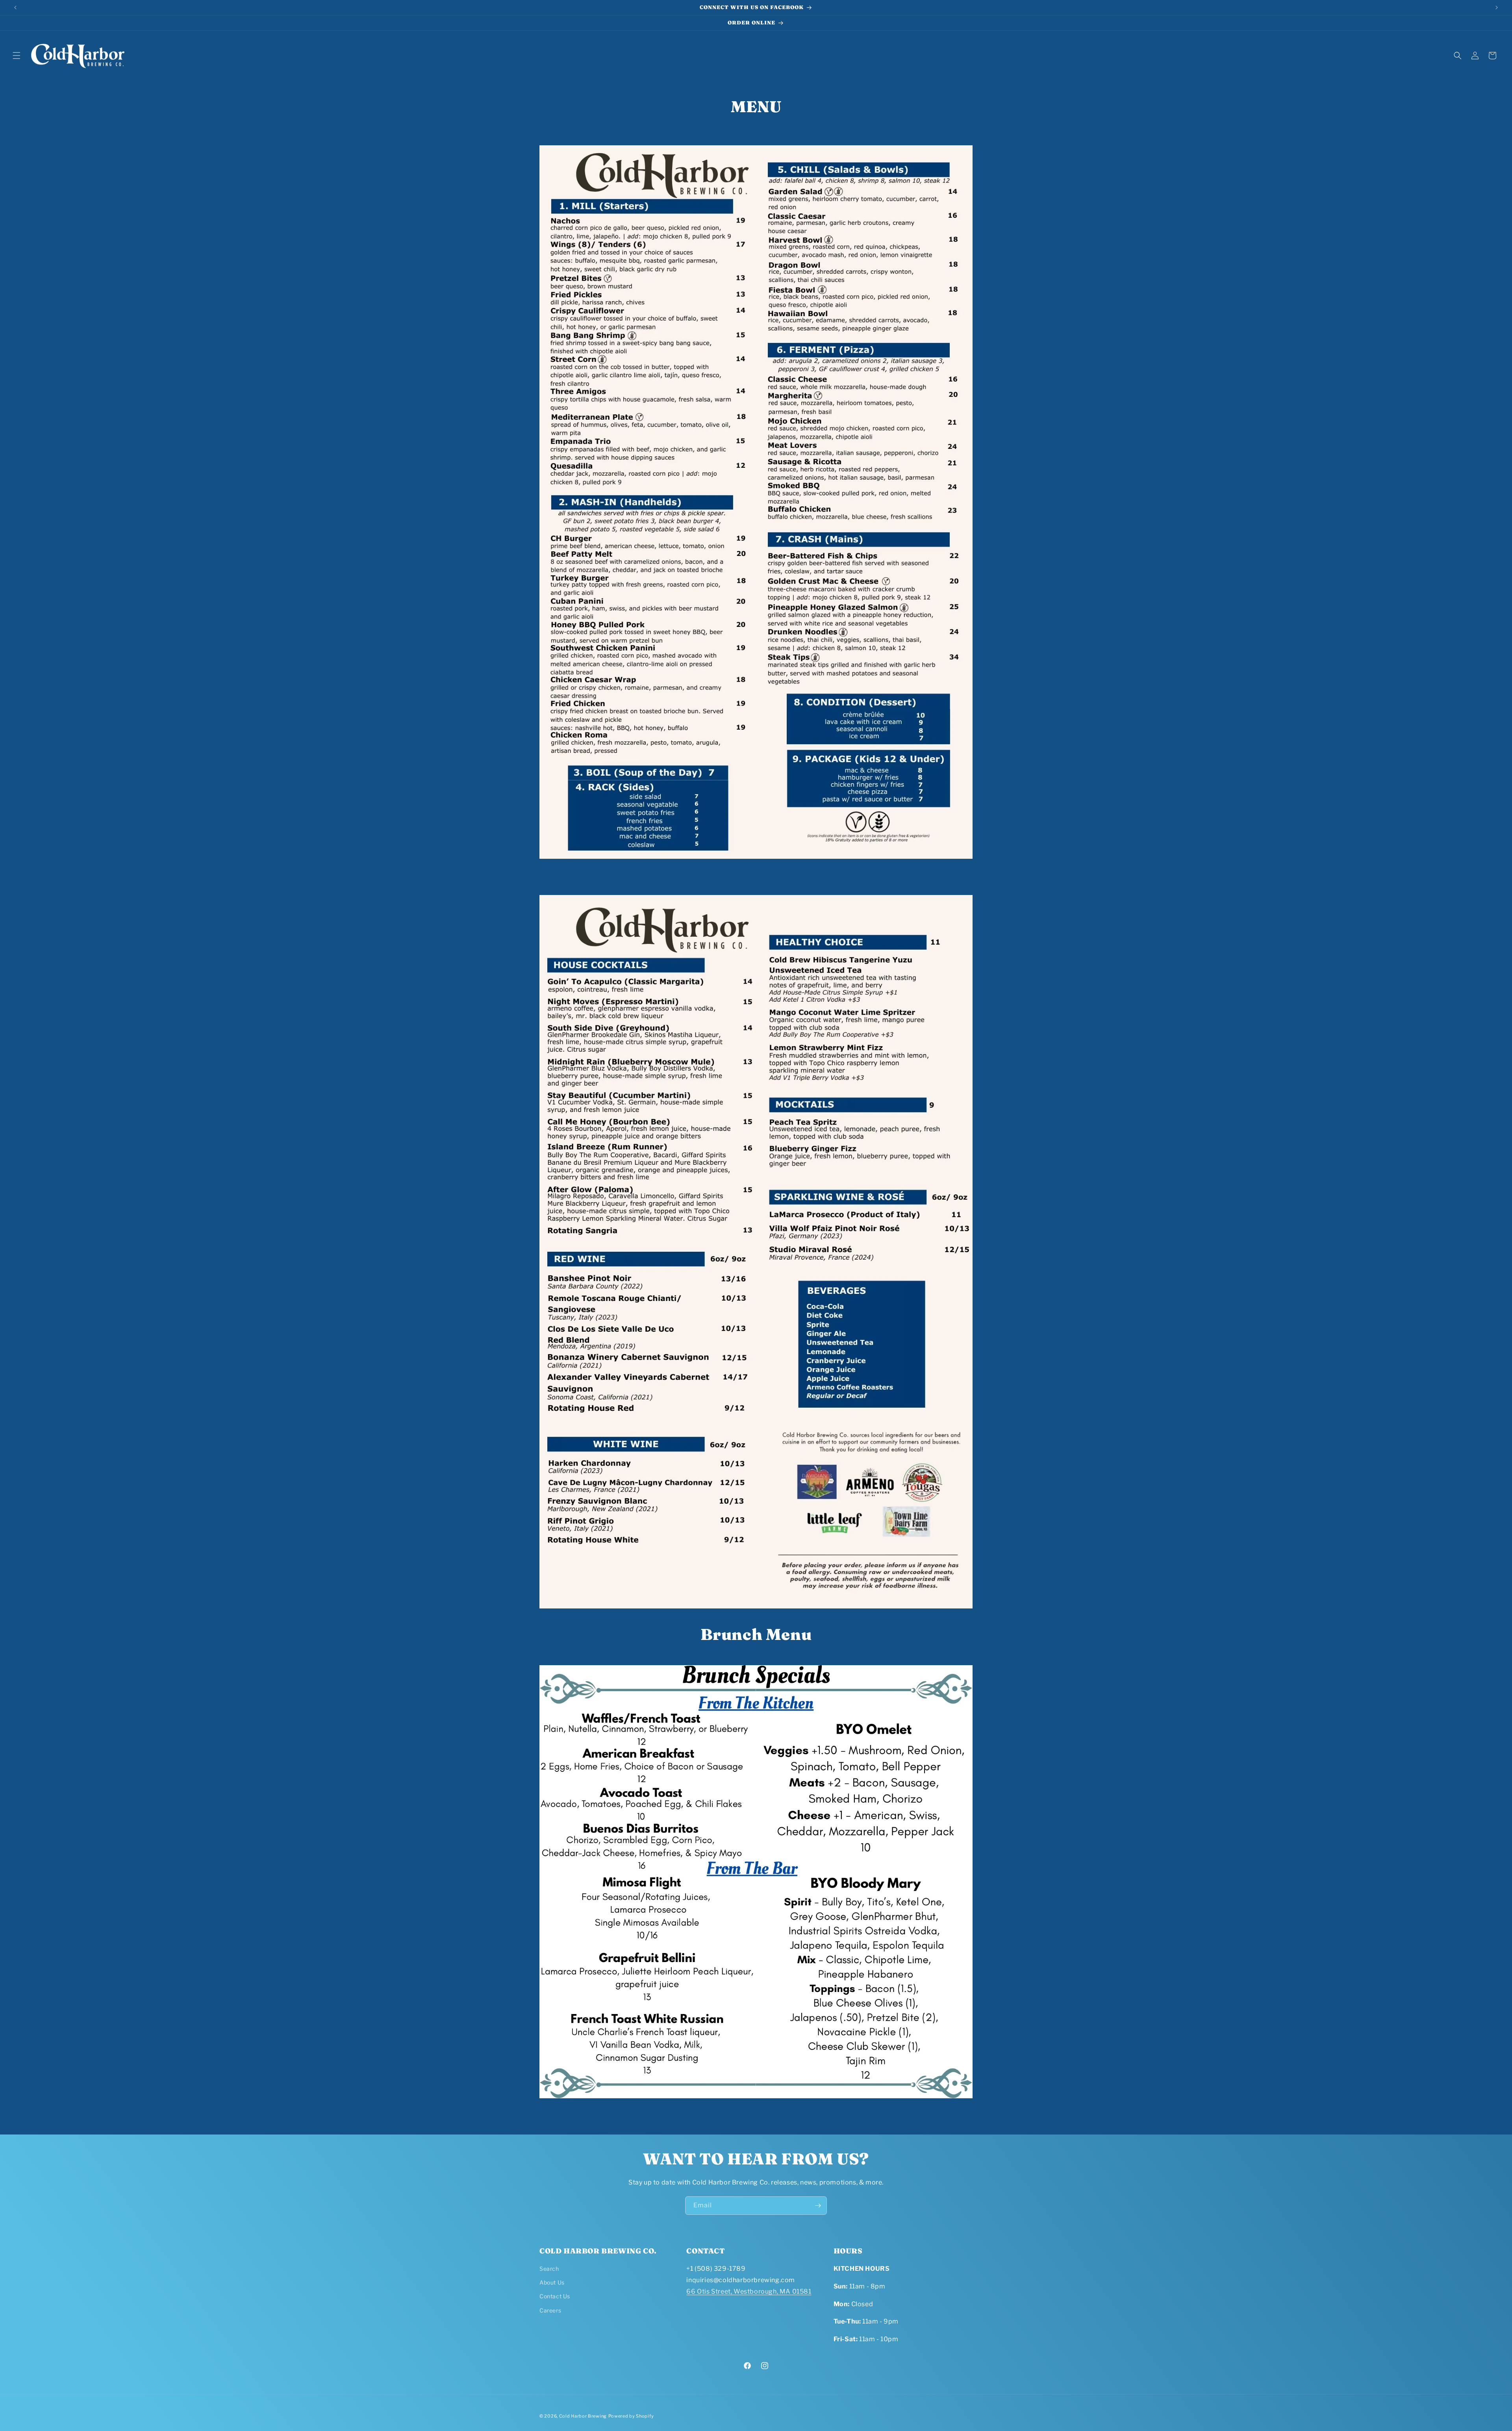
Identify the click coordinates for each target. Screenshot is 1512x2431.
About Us (552, 2282)
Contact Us (555, 2296)
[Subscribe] (818, 2206)
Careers (550, 2310)
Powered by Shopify (631, 2416)
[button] (17, 56)
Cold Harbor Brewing (583, 2416)
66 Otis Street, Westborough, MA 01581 (749, 2291)
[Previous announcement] (15, 7)
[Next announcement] (1497, 7)
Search (549, 2269)
